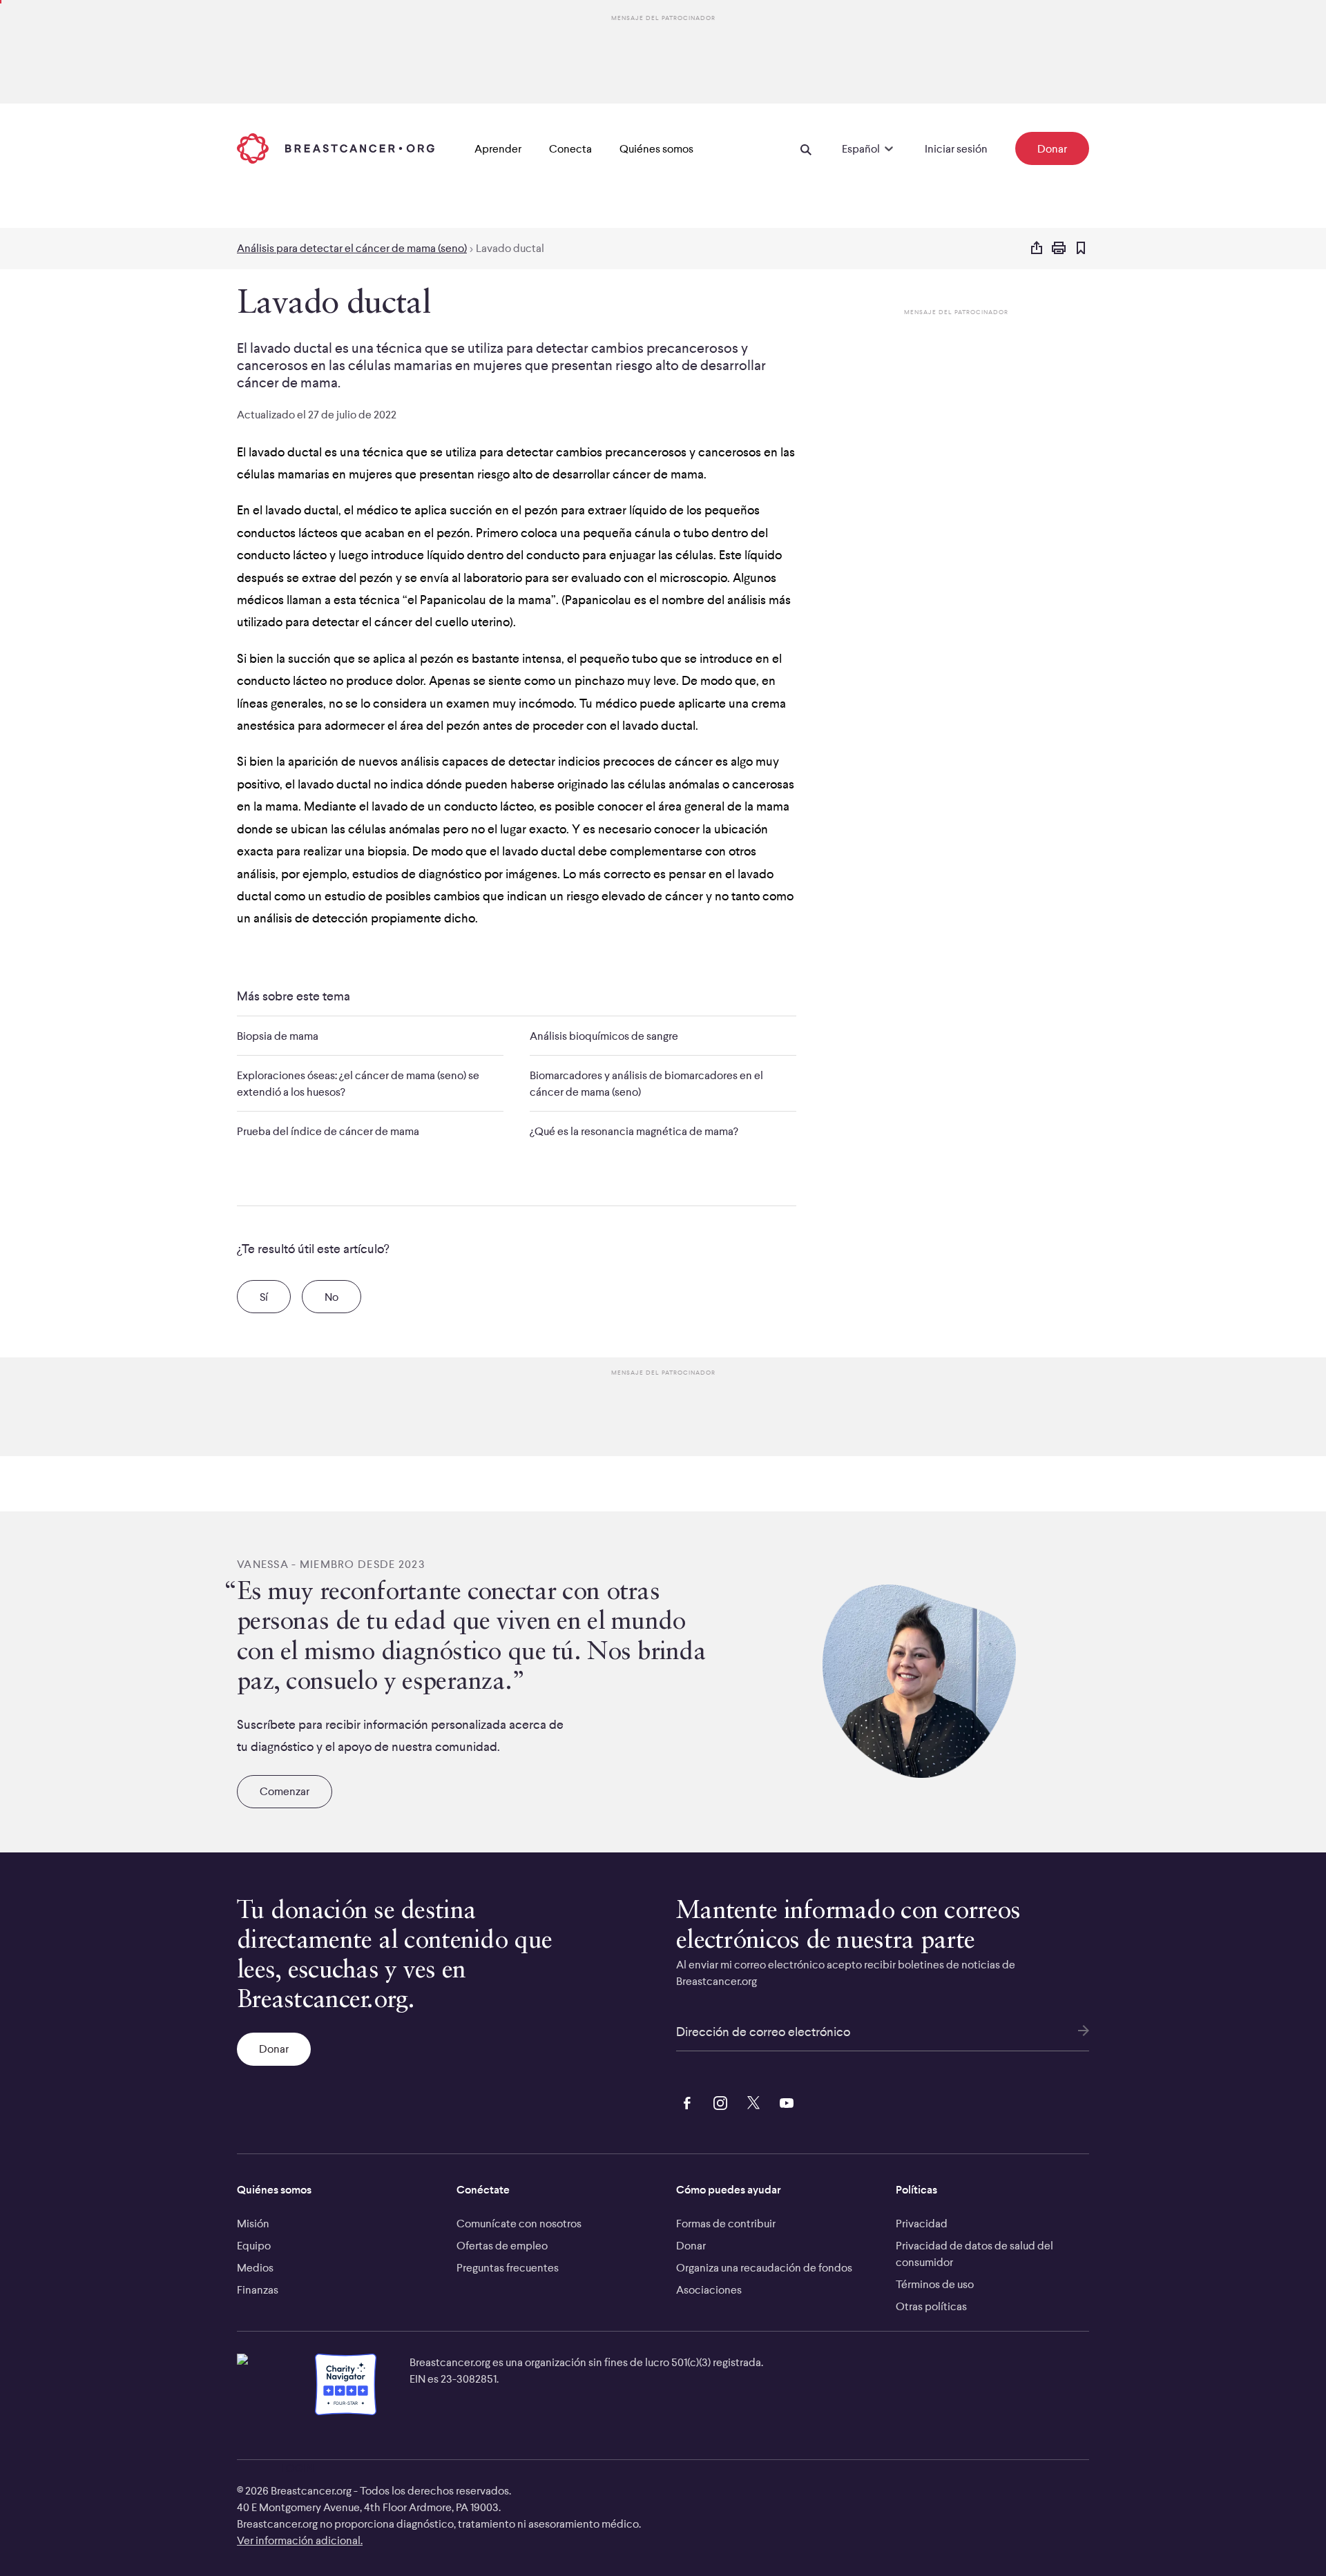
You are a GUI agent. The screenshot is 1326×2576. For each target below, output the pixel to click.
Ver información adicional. (300, 2540)
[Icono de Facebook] (684, 2101)
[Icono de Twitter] (751, 2101)
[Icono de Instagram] (718, 2101)
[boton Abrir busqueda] (806, 148)
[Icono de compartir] (1037, 249)
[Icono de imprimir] (1059, 249)
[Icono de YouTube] (784, 2101)
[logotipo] (336, 148)
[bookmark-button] (1081, 249)
